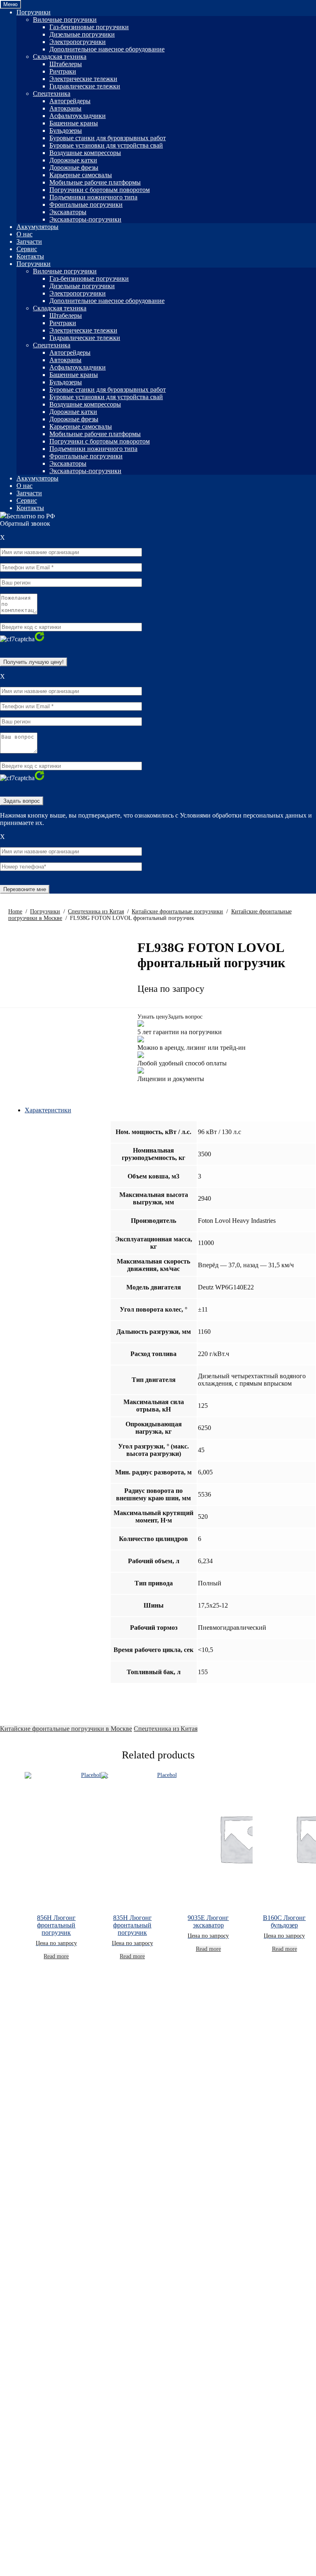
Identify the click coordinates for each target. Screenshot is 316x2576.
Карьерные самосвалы (81, 175)
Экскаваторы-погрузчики (85, 219)
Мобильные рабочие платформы (95, 182)
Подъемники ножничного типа (93, 197)
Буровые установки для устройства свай (106, 145)
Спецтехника (52, 94)
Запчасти (29, 241)
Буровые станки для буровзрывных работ (108, 138)
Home (15, 911)
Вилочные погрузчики (65, 20)
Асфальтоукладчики (78, 116)
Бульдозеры (66, 131)
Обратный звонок (25, 523)
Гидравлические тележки (85, 86)
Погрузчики (34, 12)
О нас (24, 234)
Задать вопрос (185, 1017)
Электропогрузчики (78, 42)
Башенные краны (74, 123)
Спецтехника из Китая (96, 911)
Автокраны (65, 108)
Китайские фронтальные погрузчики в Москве (66, 1729)
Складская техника (60, 57)
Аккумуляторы (37, 227)
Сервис (27, 249)
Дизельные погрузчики (82, 34)
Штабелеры (66, 64)
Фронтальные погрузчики (86, 204)
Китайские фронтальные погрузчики (177, 911)
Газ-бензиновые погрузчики (89, 27)
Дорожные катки (73, 160)
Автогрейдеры (70, 101)
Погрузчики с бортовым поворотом (100, 190)
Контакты (30, 256)
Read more (56, 1956)
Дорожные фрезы (74, 167)
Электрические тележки (83, 79)
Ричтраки (63, 71)
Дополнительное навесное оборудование (107, 49)
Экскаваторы (68, 212)
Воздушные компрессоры (85, 153)
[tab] (170, 1110)
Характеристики (48, 1110)
